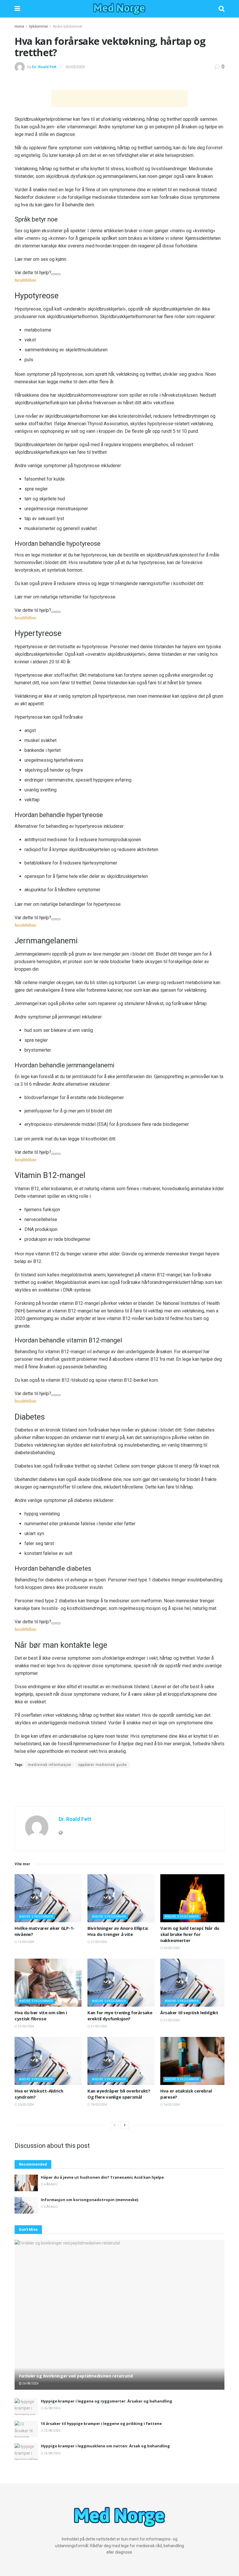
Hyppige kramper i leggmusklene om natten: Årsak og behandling (105, 2446)
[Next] (125, 2125)
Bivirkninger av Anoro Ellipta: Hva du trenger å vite (118, 1931)
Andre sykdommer (68, 26)
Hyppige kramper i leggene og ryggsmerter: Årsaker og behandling (107, 2401)
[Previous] (115, 2125)
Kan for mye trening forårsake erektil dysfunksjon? (120, 2016)
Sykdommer (38, 26)
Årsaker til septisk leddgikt (189, 2012)
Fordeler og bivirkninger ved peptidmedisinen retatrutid (76, 2376)
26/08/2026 (30, 2383)
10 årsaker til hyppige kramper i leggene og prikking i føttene (101, 2423)
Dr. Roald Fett (44, 67)
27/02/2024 (99, 1942)
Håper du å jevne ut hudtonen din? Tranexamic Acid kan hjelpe (102, 2177)
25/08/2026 (52, 2408)
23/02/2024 (171, 1948)
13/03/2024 (26, 1942)
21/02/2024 (99, 2026)
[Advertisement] (119, 99)
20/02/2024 (26, 2105)
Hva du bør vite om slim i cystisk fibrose (41, 2016)
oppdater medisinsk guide (102, 1765)
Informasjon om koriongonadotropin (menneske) (89, 2200)
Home (19, 26)
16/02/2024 (171, 2105)
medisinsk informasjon (50, 1765)
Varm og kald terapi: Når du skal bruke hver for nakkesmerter (190, 1934)
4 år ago (50, 2184)
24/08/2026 (52, 2453)
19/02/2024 (99, 2105)
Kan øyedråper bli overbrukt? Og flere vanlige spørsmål (119, 2094)
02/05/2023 (75, 67)
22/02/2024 (26, 2026)
